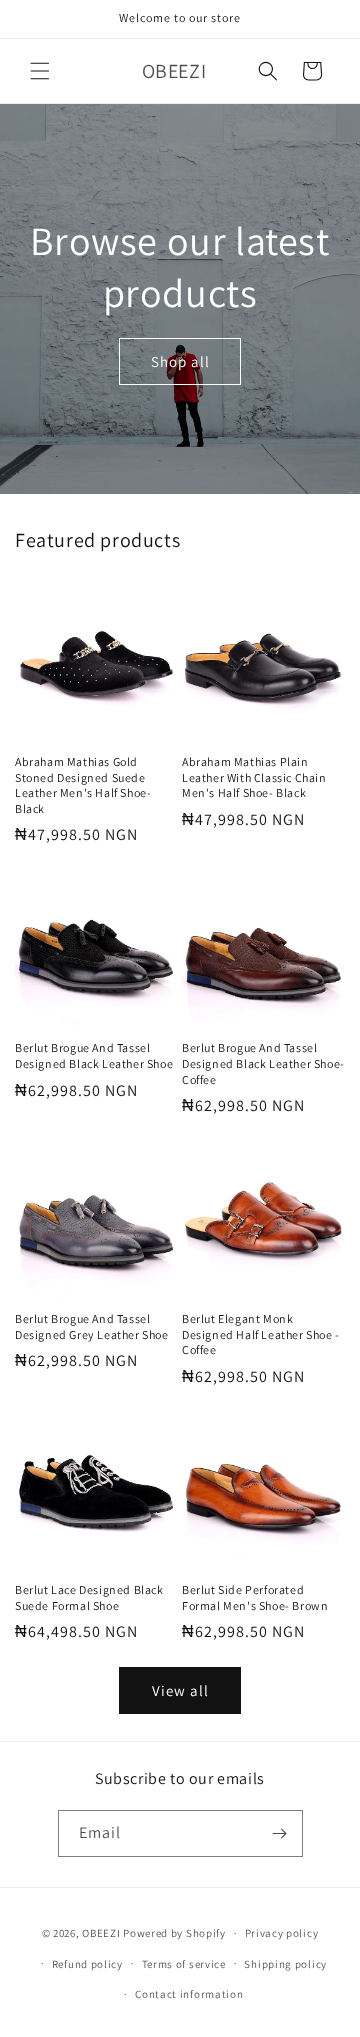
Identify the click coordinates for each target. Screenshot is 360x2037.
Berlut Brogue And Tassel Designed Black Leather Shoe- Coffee (263, 1063)
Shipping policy (285, 1964)
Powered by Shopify (174, 1933)
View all (180, 1690)
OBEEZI (101, 1933)
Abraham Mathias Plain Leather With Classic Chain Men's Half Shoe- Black (254, 777)
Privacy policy (282, 1933)
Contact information (189, 1994)
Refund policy (87, 1964)
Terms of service (184, 1964)
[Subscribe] (280, 1833)
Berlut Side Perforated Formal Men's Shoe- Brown (255, 1597)
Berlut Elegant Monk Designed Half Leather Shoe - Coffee (261, 1334)
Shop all (180, 360)
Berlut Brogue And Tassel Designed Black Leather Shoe (94, 1055)
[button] (40, 71)
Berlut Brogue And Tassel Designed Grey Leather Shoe (92, 1326)
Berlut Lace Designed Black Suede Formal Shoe (89, 1597)
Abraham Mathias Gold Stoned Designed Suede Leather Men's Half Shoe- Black (83, 785)
